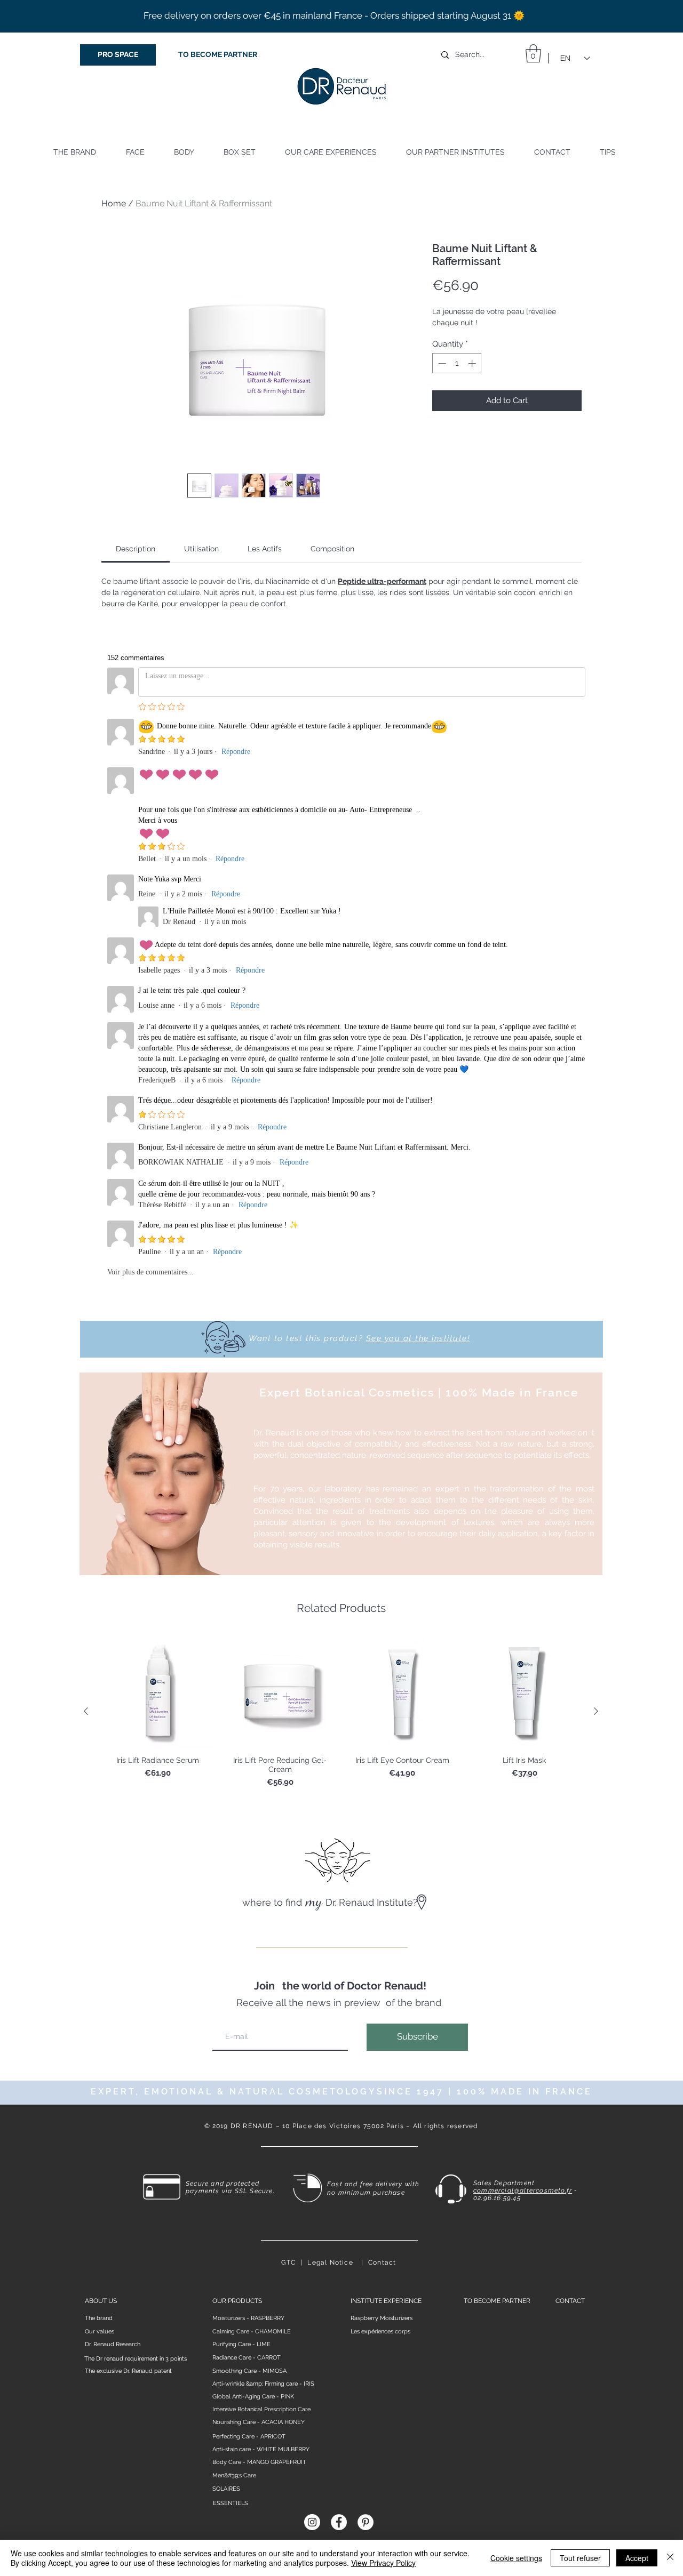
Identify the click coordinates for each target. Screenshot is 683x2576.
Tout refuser (580, 2558)
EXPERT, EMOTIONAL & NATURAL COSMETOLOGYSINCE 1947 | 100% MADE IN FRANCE (341, 2092)
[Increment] (473, 363)
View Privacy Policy (383, 2563)
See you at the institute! (418, 1338)
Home (114, 203)
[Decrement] (441, 363)
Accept (637, 2558)
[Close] (670, 2558)
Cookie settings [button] (516, 2558)
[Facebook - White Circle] (339, 2522)
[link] (136, 549)
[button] (533, 54)
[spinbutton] (457, 363)
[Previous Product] (86, 1711)
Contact (382, 2262)
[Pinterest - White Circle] (366, 2522)
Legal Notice (330, 2262)
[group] (341, 1712)
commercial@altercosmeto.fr (523, 2190)
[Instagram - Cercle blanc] (312, 2522)
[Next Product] (596, 1711)
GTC (289, 2262)
